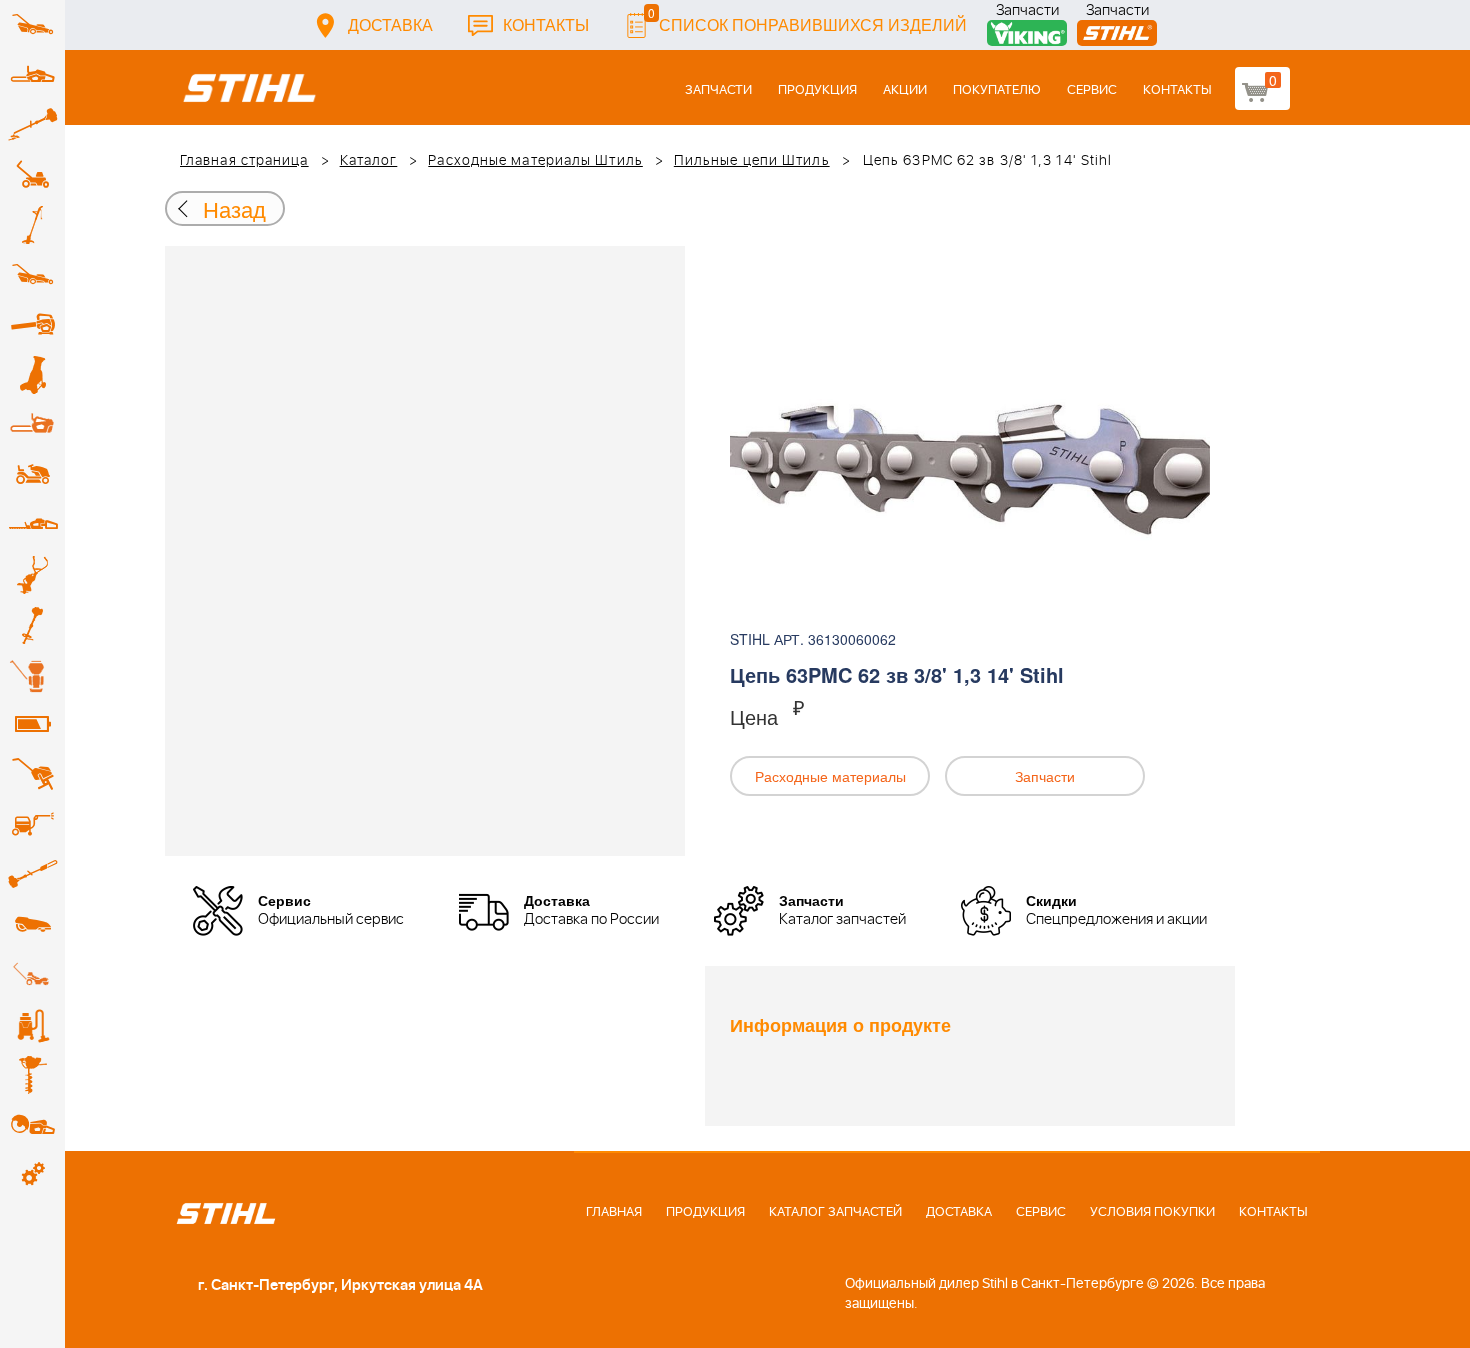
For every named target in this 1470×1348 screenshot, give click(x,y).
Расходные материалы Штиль (535, 161)
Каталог (369, 161)
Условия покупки (1152, 1212)
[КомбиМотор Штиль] (32, 625)
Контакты (546, 24)
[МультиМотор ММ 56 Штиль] (32, 575)
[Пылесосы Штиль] (32, 1025)
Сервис (1092, 90)
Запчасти (1027, 12)
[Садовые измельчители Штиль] (32, 375)
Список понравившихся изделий (807, 19)
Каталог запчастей (835, 1212)
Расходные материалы (830, 776)
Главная (614, 1212)
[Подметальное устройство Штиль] (32, 975)
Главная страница (244, 161)
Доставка (390, 24)
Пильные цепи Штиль (752, 161)
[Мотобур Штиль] (32, 1075)
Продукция (817, 90)
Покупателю (997, 90)
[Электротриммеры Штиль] (32, 225)
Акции (905, 90)
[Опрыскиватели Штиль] (32, 675)
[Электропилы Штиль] (32, 425)
